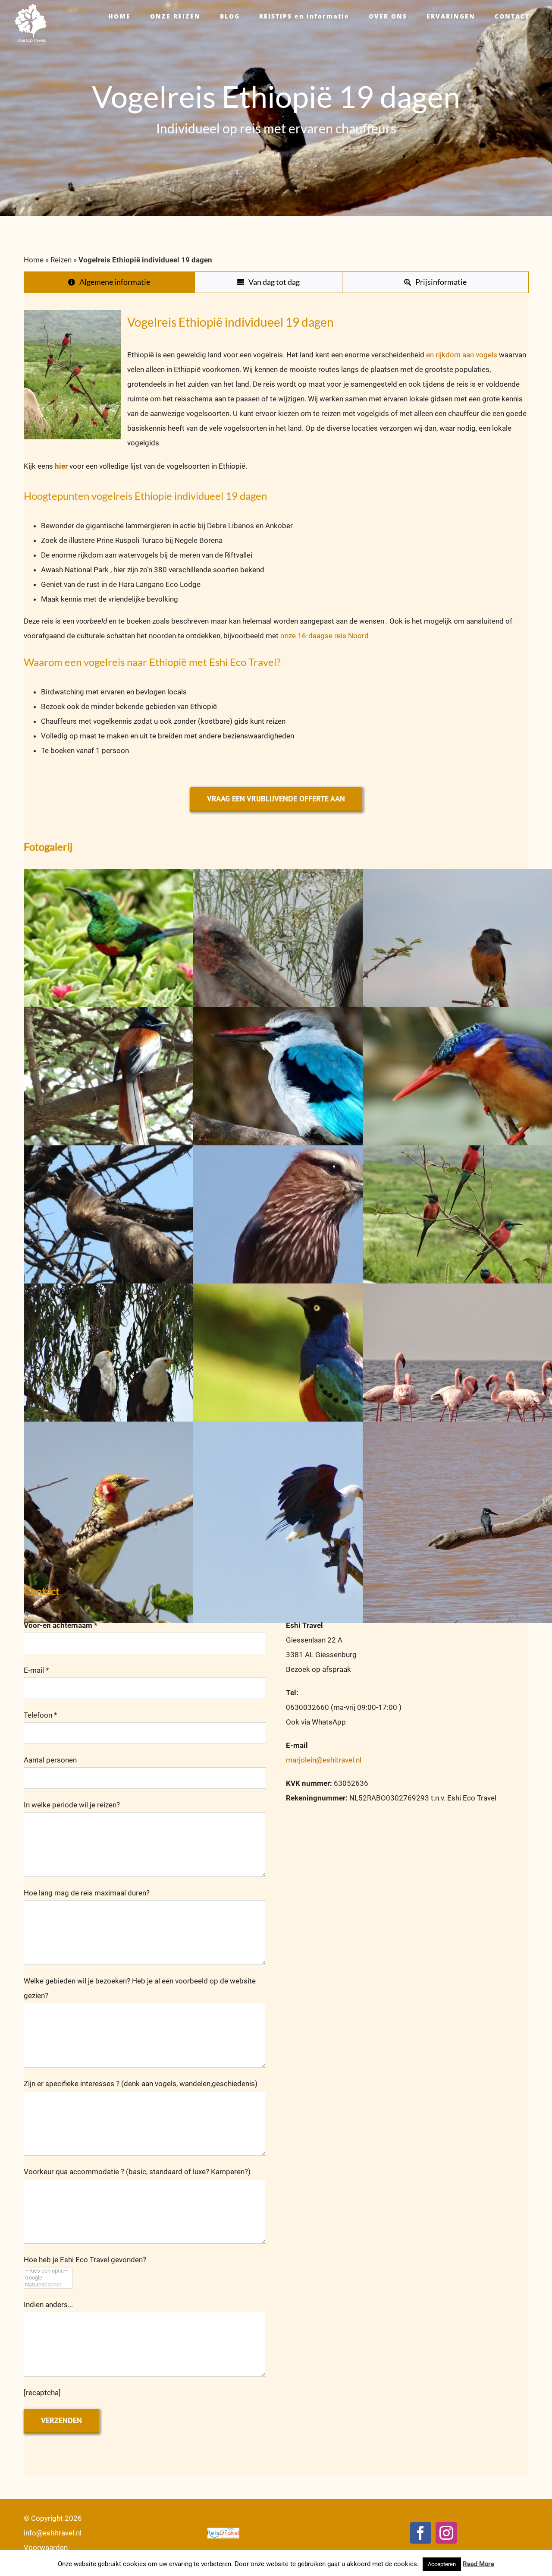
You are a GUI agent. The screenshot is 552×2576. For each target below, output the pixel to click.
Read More (478, 2564)
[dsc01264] (149, 1522)
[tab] (109, 282)
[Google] (48, 2278)
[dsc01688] (318, 1246)
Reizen (61, 260)
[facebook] (420, 2533)
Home (34, 260)
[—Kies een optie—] (48, 2271)
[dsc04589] (149, 1246)
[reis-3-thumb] (149, 970)
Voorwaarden (46, 2548)
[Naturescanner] (48, 2285)
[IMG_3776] (318, 1522)
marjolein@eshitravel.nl (324, 1760)
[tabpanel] (276, 538)
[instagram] (446, 2533)
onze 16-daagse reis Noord (324, 636)
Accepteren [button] (442, 2564)
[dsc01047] (149, 1384)
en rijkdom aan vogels (461, 355)
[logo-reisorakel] (223, 2531)
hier (62, 466)
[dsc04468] (318, 970)
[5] (318, 1108)
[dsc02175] (318, 1384)
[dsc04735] (149, 1108)
